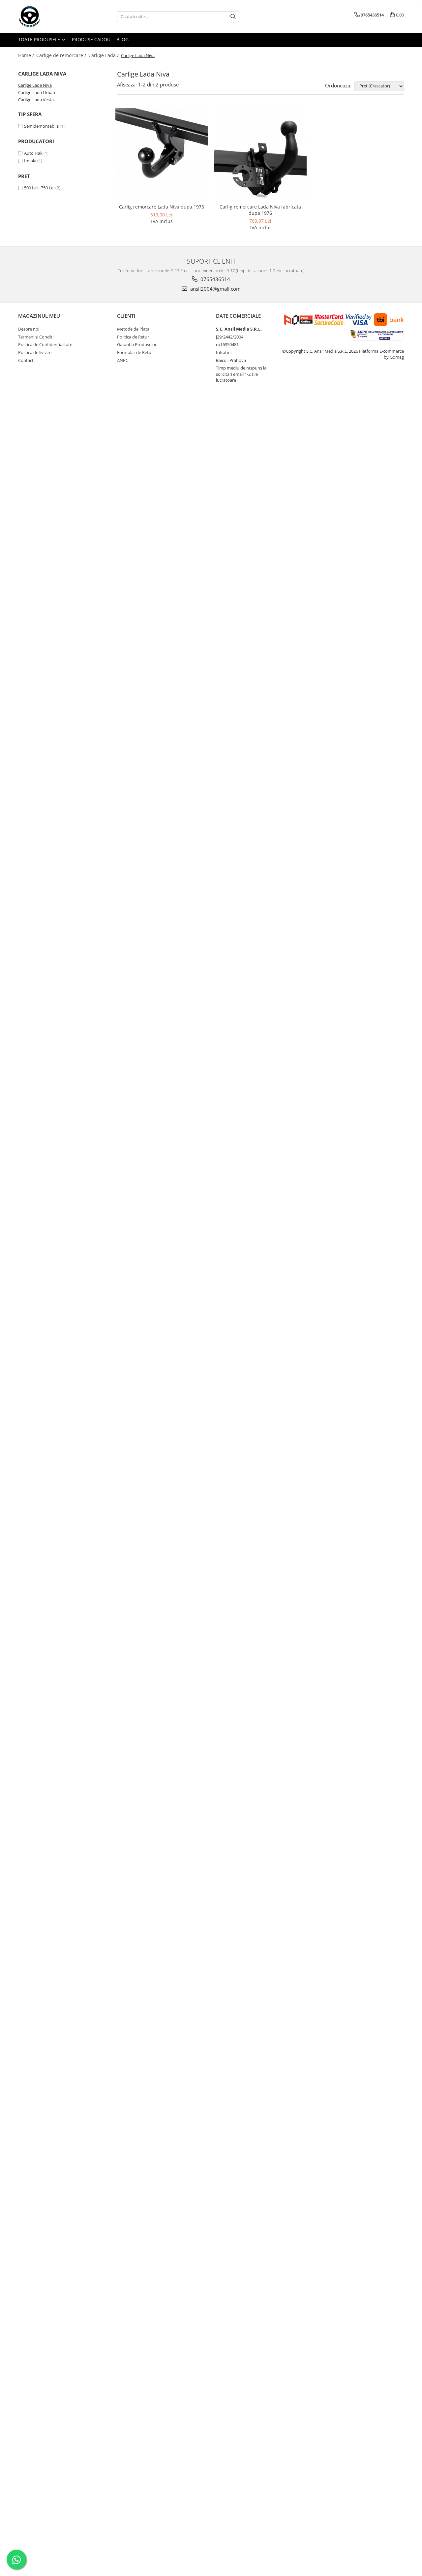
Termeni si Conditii (36, 337)
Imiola (30, 161)
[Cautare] (233, 17)
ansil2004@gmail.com (215, 289)
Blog (122, 39)
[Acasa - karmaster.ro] (51, 16)
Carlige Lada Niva (35, 85)
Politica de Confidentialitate (45, 344)
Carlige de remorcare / (62, 55)
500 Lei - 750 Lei (39, 188)
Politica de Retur (133, 337)
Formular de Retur (135, 352)
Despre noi (29, 329)
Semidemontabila (41, 126)
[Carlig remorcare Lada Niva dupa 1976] (162, 154)
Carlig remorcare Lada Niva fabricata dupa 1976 (260, 210)
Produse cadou (91, 39)
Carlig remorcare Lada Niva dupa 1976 (162, 207)
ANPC (123, 360)
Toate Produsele (40, 39)
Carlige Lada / (104, 55)
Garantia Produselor (137, 344)
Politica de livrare (35, 352)
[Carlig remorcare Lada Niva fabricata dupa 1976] (260, 154)
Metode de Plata (133, 329)
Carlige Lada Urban (37, 92)
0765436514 (215, 279)
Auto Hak (33, 153)
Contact (26, 360)
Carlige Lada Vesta (36, 100)
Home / (27, 55)
